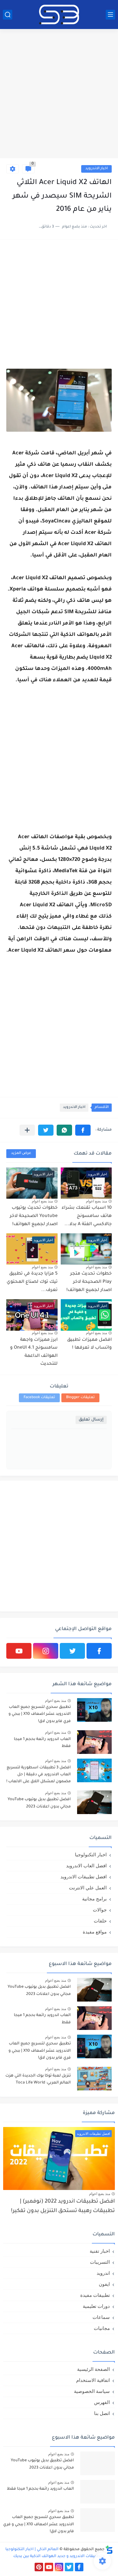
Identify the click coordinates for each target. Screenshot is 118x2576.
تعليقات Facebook (39, 1398)
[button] (83, 1130)
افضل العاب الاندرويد (86, 1866)
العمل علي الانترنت (88, 1888)
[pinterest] (39, 2567)
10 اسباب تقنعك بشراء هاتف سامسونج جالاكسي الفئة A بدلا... (87, 1216)
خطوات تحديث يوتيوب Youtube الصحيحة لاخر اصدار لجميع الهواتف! (34, 1216)
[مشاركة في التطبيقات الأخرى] (27, 1130)
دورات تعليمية (96, 2306)
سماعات (101, 2317)
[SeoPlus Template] (109, 2550)
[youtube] (19, 1651)
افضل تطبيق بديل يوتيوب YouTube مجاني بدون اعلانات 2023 (39, 1803)
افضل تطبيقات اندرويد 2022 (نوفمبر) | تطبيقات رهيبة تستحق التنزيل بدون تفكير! (63, 2207)
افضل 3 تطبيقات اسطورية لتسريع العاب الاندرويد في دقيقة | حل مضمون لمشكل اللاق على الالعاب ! (39, 1775)
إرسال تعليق (91, 1420)
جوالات (100, 1910)
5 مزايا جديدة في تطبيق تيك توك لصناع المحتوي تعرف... (32, 1282)
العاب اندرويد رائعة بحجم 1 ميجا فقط (42, 1743)
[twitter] (72, 1651)
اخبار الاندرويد (96, 169)
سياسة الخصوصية (92, 2391)
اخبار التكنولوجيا (91, 1855)
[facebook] (99, 1651)
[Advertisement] (59, 94)
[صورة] (94, 1710)
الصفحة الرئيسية (93, 2369)
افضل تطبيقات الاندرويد (84, 1877)
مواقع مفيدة (95, 1932)
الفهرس (102, 2402)
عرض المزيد (21, 1153)
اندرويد (103, 2273)
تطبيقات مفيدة (95, 2295)
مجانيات (102, 2328)
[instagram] (46, 1651)
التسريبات (100, 2262)
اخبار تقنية (100, 2251)
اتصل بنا (102, 2413)
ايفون (104, 2284)
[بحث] (8, 15)
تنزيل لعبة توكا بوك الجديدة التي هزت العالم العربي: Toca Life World (38, 2079)
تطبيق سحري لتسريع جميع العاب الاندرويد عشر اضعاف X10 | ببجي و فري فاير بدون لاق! (40, 1714)
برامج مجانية (94, 1899)
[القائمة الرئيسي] (110, 15)
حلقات (100, 1921)
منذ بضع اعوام (96, 1201)
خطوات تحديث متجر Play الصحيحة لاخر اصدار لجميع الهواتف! (89, 1282)
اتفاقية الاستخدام (93, 2380)
